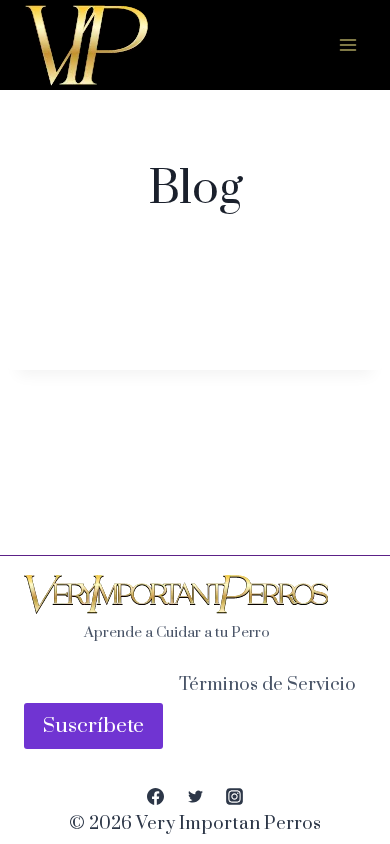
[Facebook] (156, 797)
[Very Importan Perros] (86, 47)
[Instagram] (234, 797)
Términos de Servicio (267, 684)
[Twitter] (195, 797)
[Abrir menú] (347, 44)
